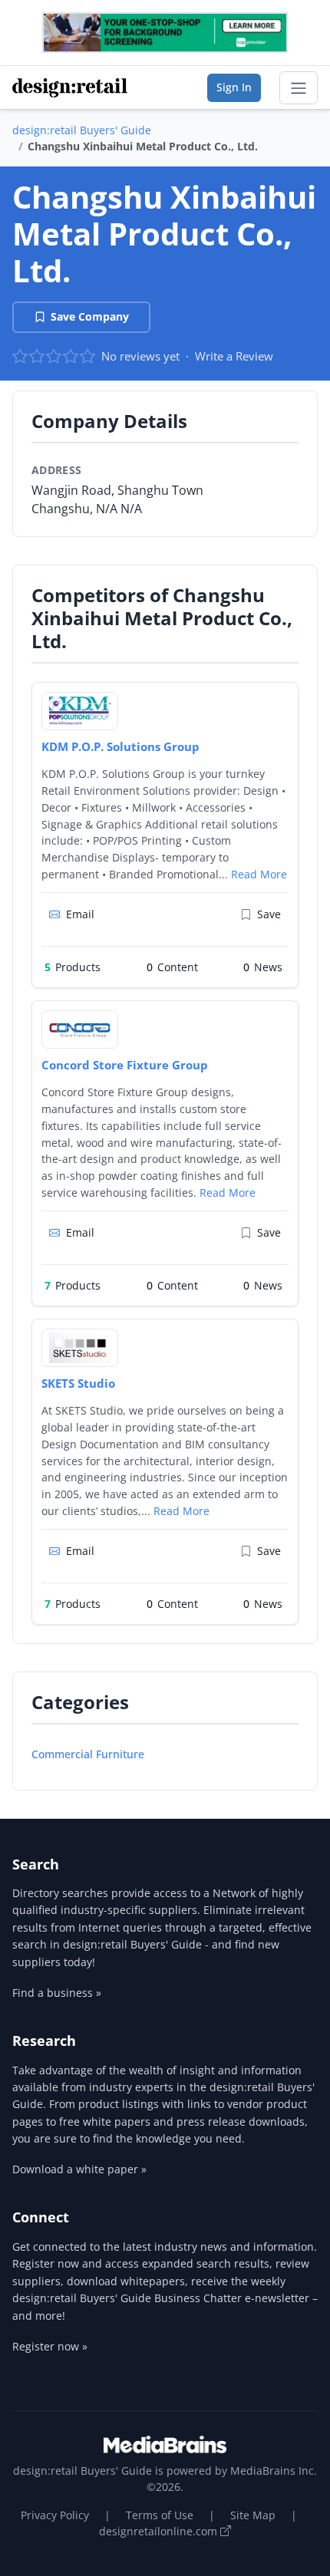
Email (80, 914)
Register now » (50, 2346)
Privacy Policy (55, 2515)
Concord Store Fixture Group (125, 1065)
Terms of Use (160, 2515)
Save (269, 914)
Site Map (253, 2515)
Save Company (90, 316)
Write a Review (234, 356)
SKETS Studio (78, 1383)
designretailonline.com (160, 2531)
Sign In (234, 87)
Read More (259, 874)
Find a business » (57, 1993)
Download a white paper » (79, 2169)
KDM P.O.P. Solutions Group (120, 746)
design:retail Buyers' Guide (82, 130)
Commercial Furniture (88, 1754)
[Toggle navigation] (299, 88)
